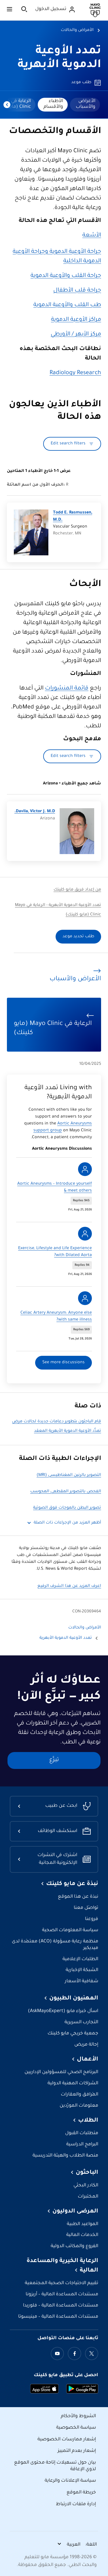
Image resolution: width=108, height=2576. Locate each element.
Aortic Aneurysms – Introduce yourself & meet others (55, 1188)
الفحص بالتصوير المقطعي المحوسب (66, 1492)
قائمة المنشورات (67, 689)
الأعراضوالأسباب (86, 104)
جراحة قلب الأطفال (77, 291)
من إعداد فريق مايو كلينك (77, 890)
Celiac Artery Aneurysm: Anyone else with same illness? (56, 1317)
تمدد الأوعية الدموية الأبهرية (66, 1638)
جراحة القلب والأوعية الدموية (66, 276)
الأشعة (92, 236)
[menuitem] (85, 105)
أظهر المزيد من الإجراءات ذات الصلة (67, 1523)
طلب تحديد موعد (78, 937)
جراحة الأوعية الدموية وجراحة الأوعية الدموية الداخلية (57, 257)
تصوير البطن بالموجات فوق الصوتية (67, 1508)
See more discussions (64, 1363)
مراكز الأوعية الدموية (76, 320)
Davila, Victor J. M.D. (35, 812)
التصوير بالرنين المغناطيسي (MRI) (69, 1475)
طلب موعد (81, 83)
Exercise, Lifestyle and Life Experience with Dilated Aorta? (55, 1252)
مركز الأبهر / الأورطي (76, 335)
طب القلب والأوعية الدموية (67, 305)
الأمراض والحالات (77, 30)
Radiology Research (75, 373)
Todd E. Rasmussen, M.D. (73, 516)
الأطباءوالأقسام (53, 104)
